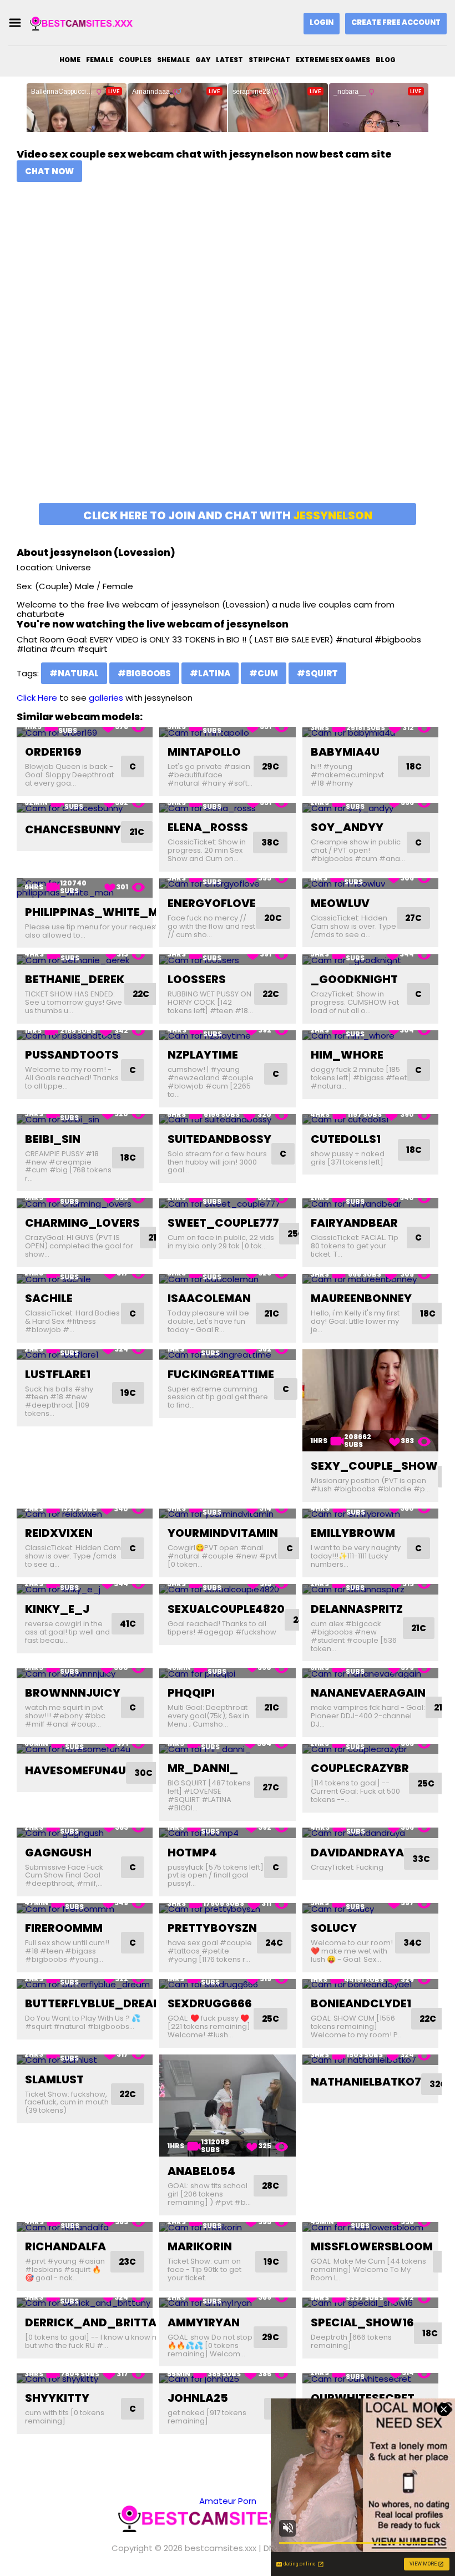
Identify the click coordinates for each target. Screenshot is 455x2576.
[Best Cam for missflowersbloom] (370, 2227)
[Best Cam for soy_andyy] (370, 808)
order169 (53, 752)
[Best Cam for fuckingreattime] (227, 1355)
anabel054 (201, 2171)
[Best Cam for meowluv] (370, 884)
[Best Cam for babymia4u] (370, 732)
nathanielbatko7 (366, 2082)
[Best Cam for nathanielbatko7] (370, 2060)
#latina (210, 673)
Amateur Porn (228, 2501)
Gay (203, 60)
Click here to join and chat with (228, 515)
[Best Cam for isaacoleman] (227, 1279)
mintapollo (204, 752)
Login (322, 22)
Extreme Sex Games (333, 60)
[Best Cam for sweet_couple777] (227, 1203)
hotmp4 (192, 1853)
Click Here (37, 698)
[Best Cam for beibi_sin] (85, 1119)
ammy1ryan (204, 2322)
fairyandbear (354, 1223)
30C (143, 1773)
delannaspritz (357, 1609)
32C (438, 2084)
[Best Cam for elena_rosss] (227, 808)
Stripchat (269, 60)
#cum (264, 673)
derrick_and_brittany (99, 2322)
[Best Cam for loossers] (227, 960)
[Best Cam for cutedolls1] (370, 1119)
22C (141, 994)
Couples (135, 60)
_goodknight (354, 979)
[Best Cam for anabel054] (227, 2106)
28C (271, 2186)
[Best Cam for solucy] (370, 1908)
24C (274, 1943)
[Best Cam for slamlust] (85, 2060)
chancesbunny (73, 829)
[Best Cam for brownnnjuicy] (85, 1673)
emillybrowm (353, 1533)
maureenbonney (361, 1298)
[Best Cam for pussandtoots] (85, 1036)
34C (413, 1943)
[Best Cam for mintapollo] (227, 732)
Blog (386, 60)
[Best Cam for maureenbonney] (370, 1279)
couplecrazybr (360, 1768)
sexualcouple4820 (226, 1609)
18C (414, 766)
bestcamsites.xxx (221, 2548)
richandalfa (65, 2246)
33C (421, 1859)
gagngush (58, 1853)
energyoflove (212, 903)
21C (137, 832)
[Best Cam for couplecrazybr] (370, 1749)
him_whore (347, 1055)
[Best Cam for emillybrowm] (370, 1514)
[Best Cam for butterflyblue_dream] (85, 1984)
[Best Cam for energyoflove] (227, 884)
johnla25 (198, 2398)
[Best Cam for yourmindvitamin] (227, 1514)
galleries (106, 698)
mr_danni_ (203, 1768)
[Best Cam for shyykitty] (85, 2378)
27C (413, 918)
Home (70, 60)
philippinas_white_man (100, 912)
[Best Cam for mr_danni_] (227, 1749)
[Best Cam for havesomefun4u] (85, 1749)
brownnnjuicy (73, 1693)
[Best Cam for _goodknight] (370, 960)
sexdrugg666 (210, 2003)
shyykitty (57, 2398)
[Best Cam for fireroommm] (85, 1908)
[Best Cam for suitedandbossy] (227, 1119)
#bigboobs (144, 673)
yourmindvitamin (223, 1533)
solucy (334, 1928)
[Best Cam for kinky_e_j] (85, 1589)
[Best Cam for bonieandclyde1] (370, 1984)
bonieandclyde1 (361, 2003)
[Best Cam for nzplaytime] (227, 1036)
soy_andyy (347, 827)
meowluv (340, 903)
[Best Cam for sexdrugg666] (227, 1984)
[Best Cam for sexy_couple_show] (370, 1400)
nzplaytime (203, 1055)
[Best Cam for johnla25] (227, 2378)
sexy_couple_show (374, 1466)
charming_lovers (82, 1223)
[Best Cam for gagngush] (85, 1833)
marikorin (200, 2246)
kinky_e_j (57, 1609)
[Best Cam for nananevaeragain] (370, 1673)
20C (273, 918)
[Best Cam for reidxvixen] (85, 1514)
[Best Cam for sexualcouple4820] (227, 1589)
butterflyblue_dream (94, 2003)
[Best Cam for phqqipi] (227, 1673)
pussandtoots (72, 1055)
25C (296, 1234)
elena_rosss (208, 827)
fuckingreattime (221, 1374)
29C (271, 766)
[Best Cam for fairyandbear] (370, 1203)
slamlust (54, 2079)
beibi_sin (53, 1139)
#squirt (317, 673)
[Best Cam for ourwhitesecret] (370, 2378)
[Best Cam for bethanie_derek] (85, 960)
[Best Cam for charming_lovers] (85, 1203)
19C (128, 1393)
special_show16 (362, 2322)
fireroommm (64, 1928)
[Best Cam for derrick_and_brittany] (85, 2303)
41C (128, 1624)
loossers (197, 979)
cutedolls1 (346, 1139)
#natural (74, 673)
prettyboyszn (212, 1928)
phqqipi (191, 1693)
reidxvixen (59, 1533)
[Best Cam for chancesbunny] (85, 808)
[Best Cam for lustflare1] (85, 1355)
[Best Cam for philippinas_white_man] (85, 888)
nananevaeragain (368, 1693)
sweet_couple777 (223, 1223)
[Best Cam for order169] (85, 732)
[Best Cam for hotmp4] (227, 1833)
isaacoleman (209, 1298)
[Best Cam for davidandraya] (370, 1833)
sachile (49, 1298)
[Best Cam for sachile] (85, 1279)
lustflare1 (58, 1374)
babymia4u (345, 752)
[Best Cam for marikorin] (227, 2227)
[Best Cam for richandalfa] (85, 2227)
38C (270, 842)
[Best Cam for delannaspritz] (370, 1589)
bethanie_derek (75, 979)
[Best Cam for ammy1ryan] (227, 2303)
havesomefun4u (75, 1770)
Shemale (173, 60)
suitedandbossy (219, 1139)
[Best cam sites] (85, 23)
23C (127, 2262)
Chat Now (49, 171)
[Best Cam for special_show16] (370, 2303)
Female (100, 60)
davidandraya (357, 1853)
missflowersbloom (372, 2246)
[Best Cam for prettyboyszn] (227, 1908)
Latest (229, 60)
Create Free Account (396, 22)
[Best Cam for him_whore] (370, 1036)
